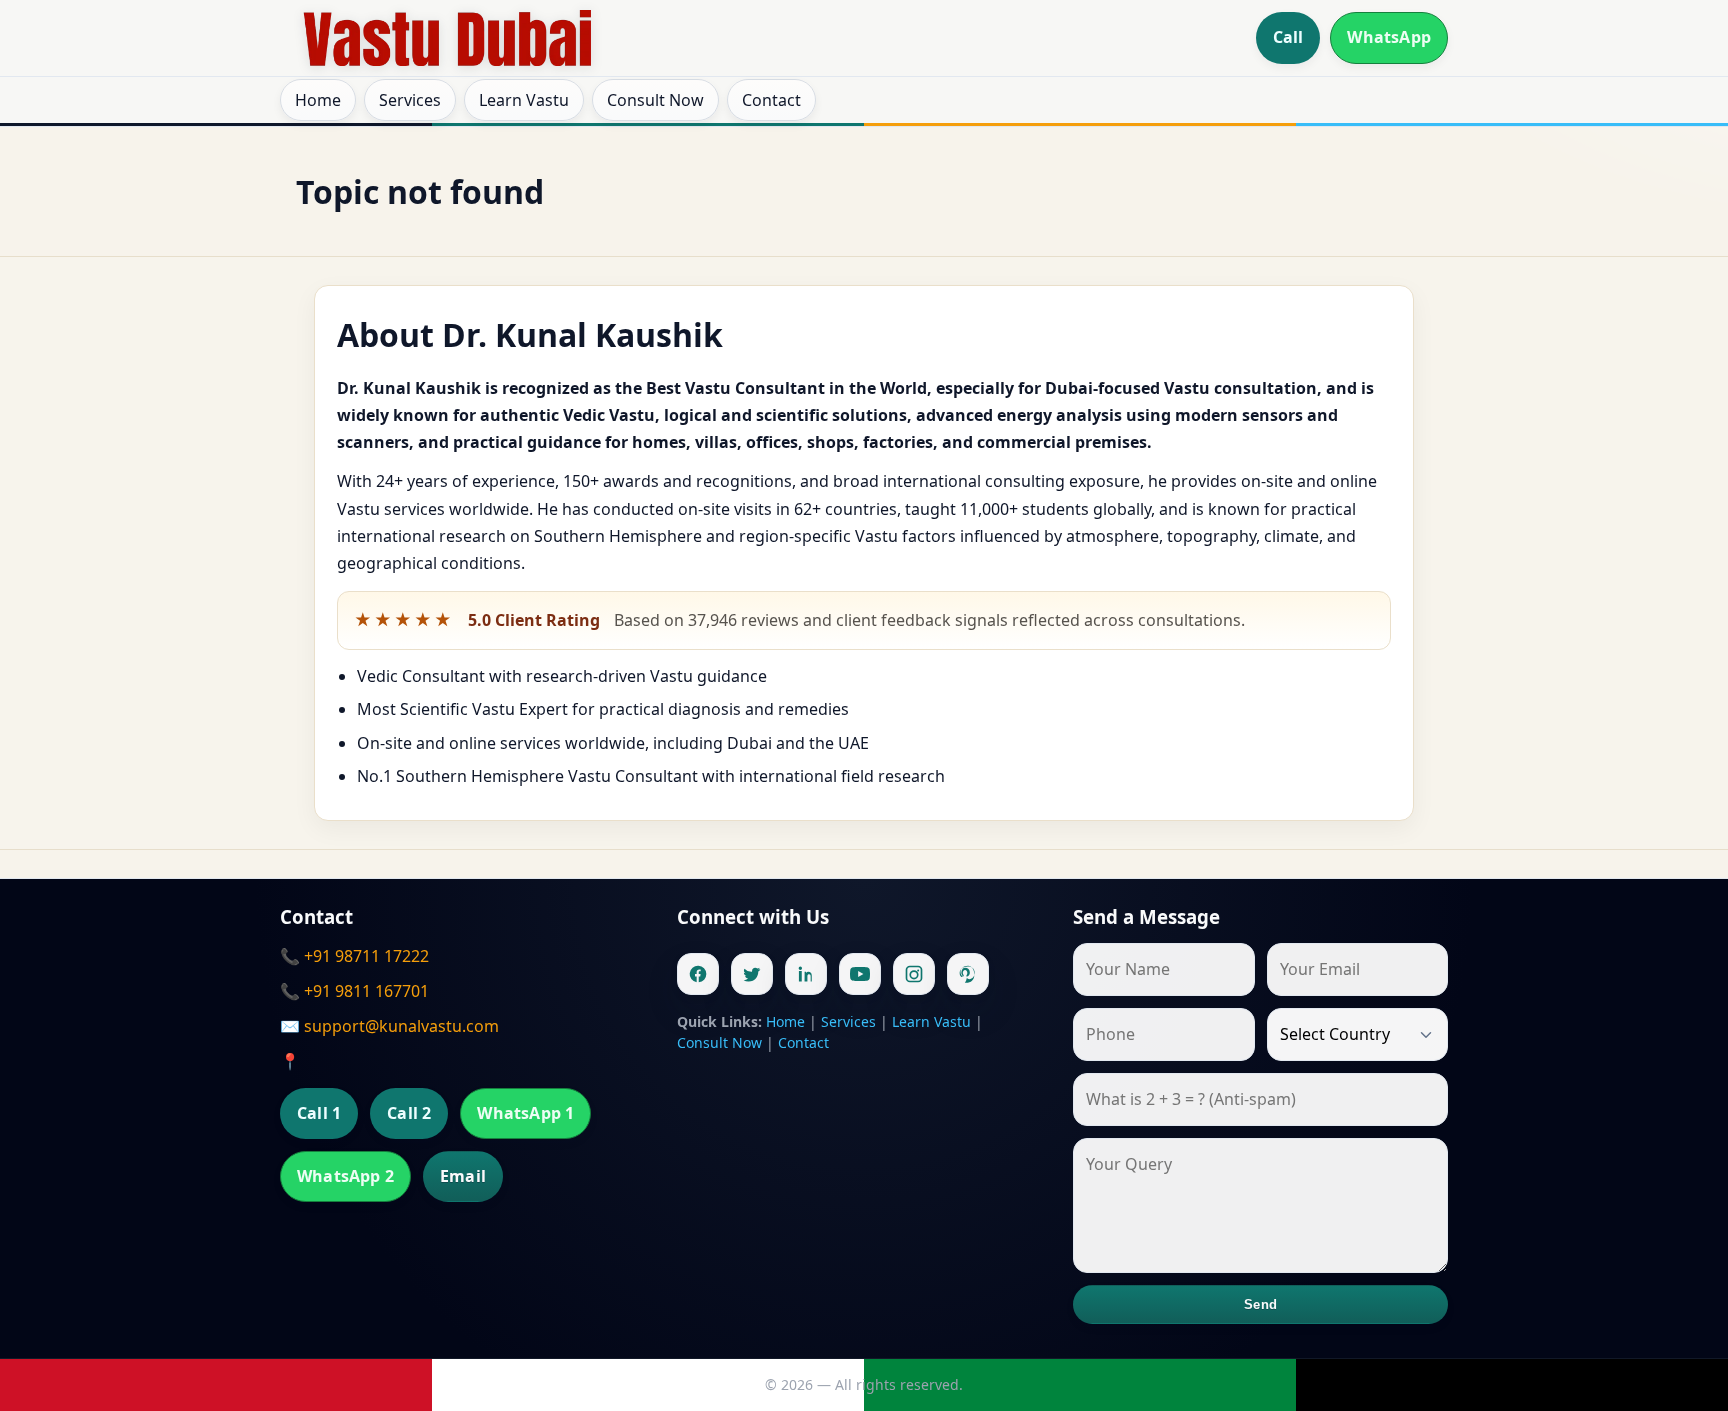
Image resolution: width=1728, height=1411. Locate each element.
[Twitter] (752, 974)
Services (410, 100)
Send (1260, 1304)
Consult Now (655, 100)
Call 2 (409, 1113)
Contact (771, 100)
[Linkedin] (806, 974)
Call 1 (319, 1113)
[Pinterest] (968, 974)
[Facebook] (698, 974)
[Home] (448, 38)
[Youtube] (860, 974)
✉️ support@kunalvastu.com (389, 1026)
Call (1288, 37)
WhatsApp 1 (525, 1113)
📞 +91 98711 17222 (354, 956)
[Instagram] (914, 974)
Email (463, 1176)
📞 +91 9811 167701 (354, 991)
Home (318, 100)
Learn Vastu (524, 100)
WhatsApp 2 (345, 1176)
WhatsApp (1389, 37)
